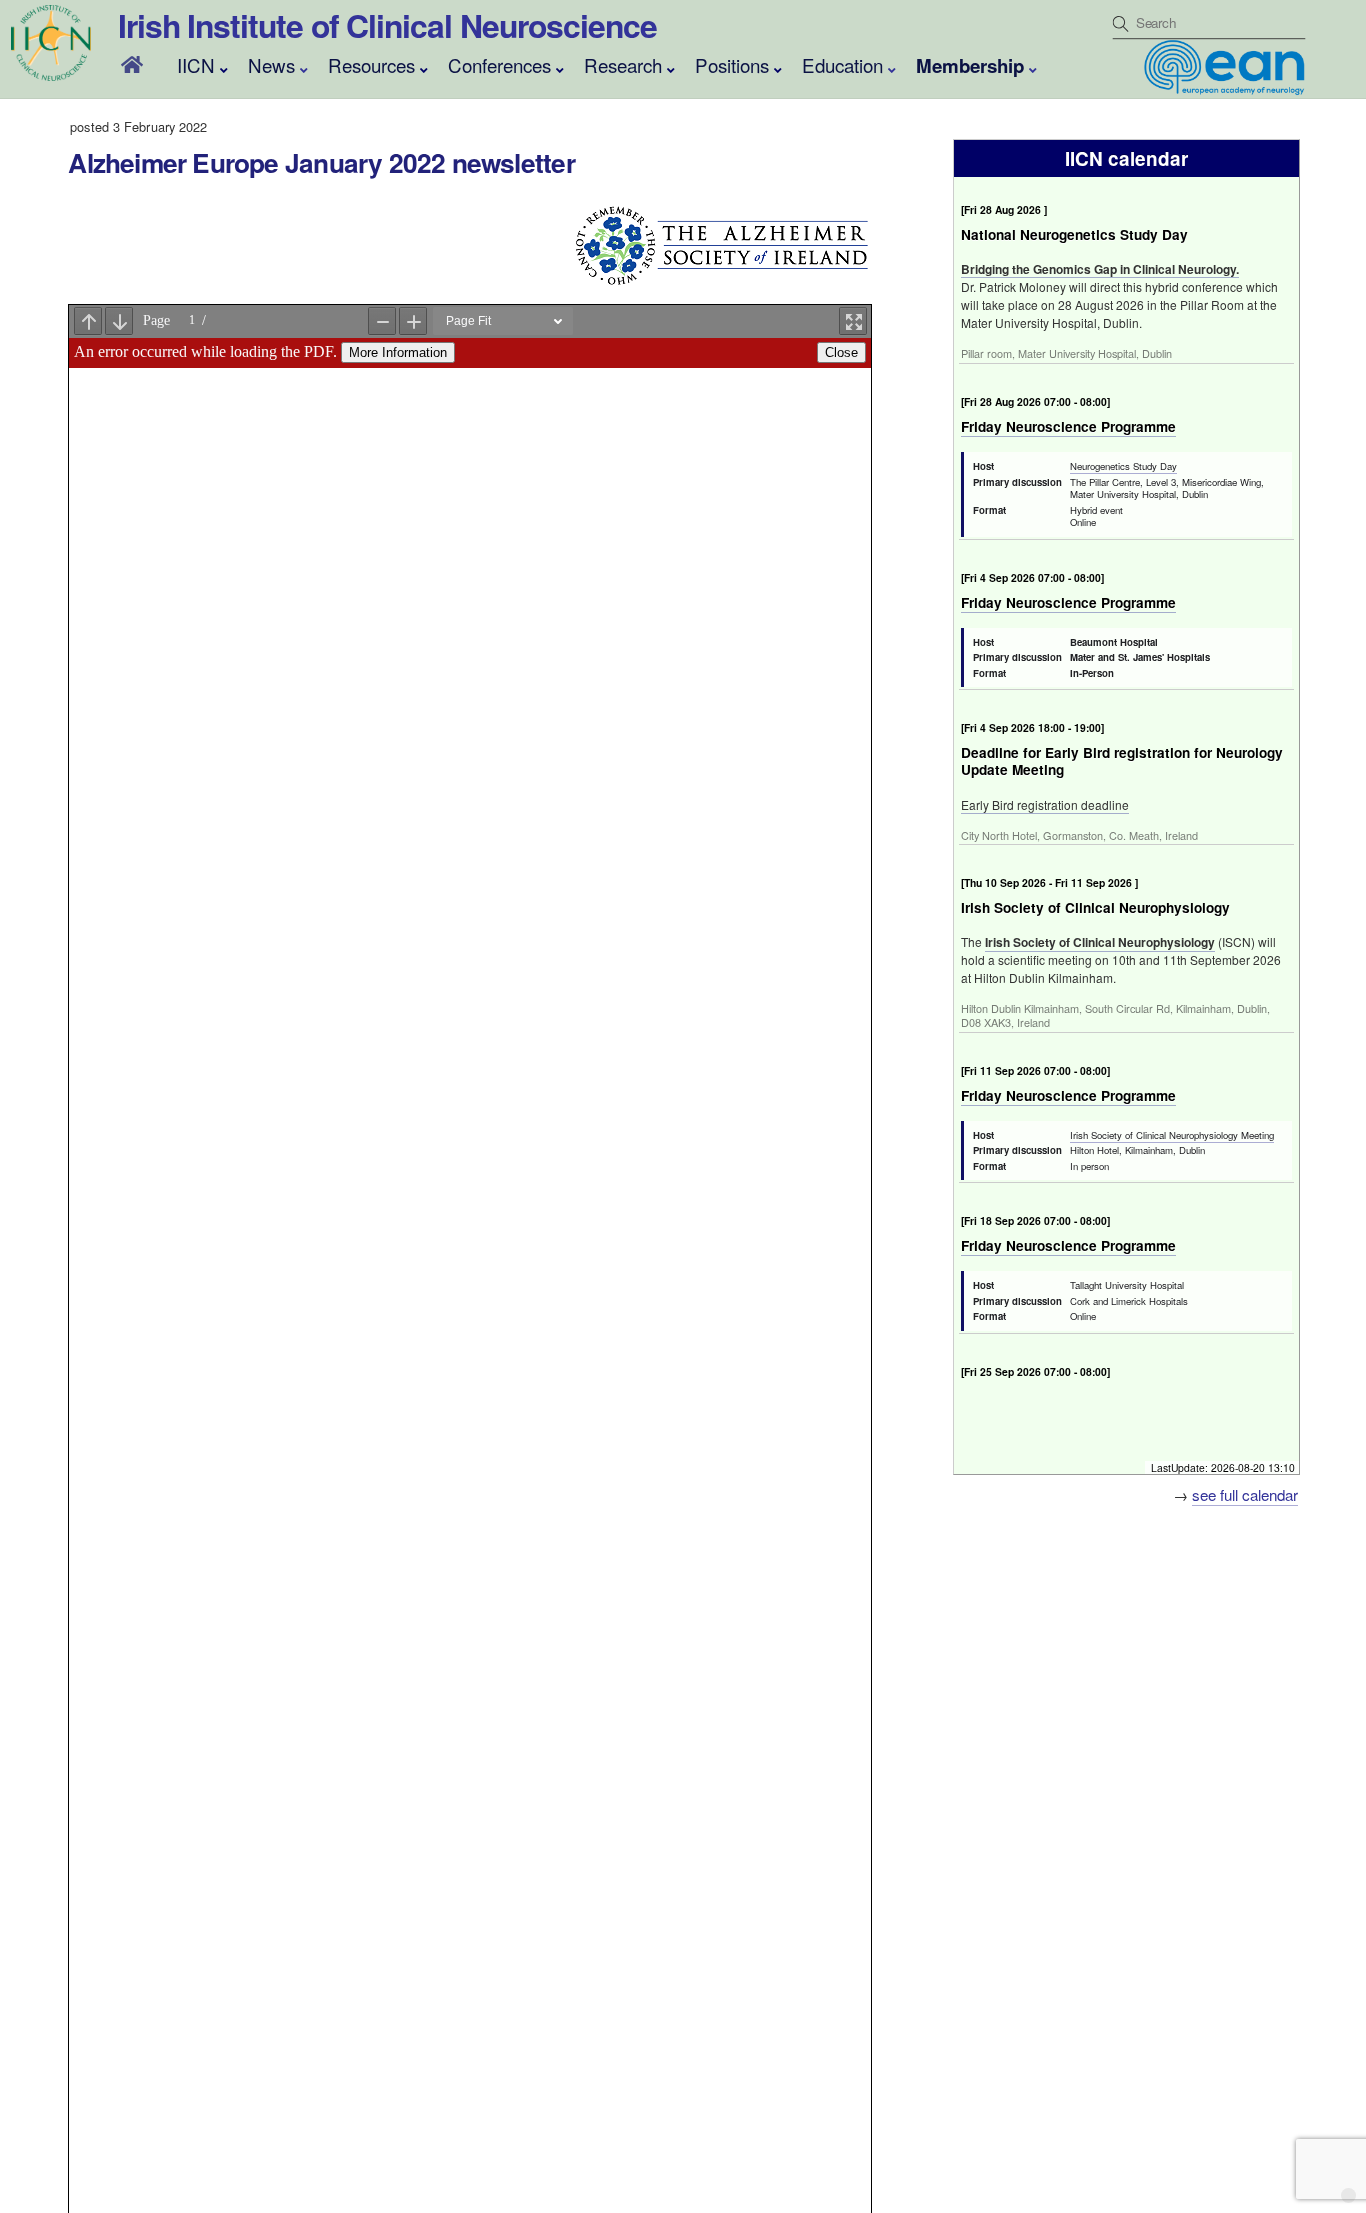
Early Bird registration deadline (1045, 804)
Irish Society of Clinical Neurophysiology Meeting (1172, 1135)
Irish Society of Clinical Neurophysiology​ (1100, 942)
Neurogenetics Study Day (1123, 466)
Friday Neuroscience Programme (1068, 426)
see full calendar (1245, 1494)
